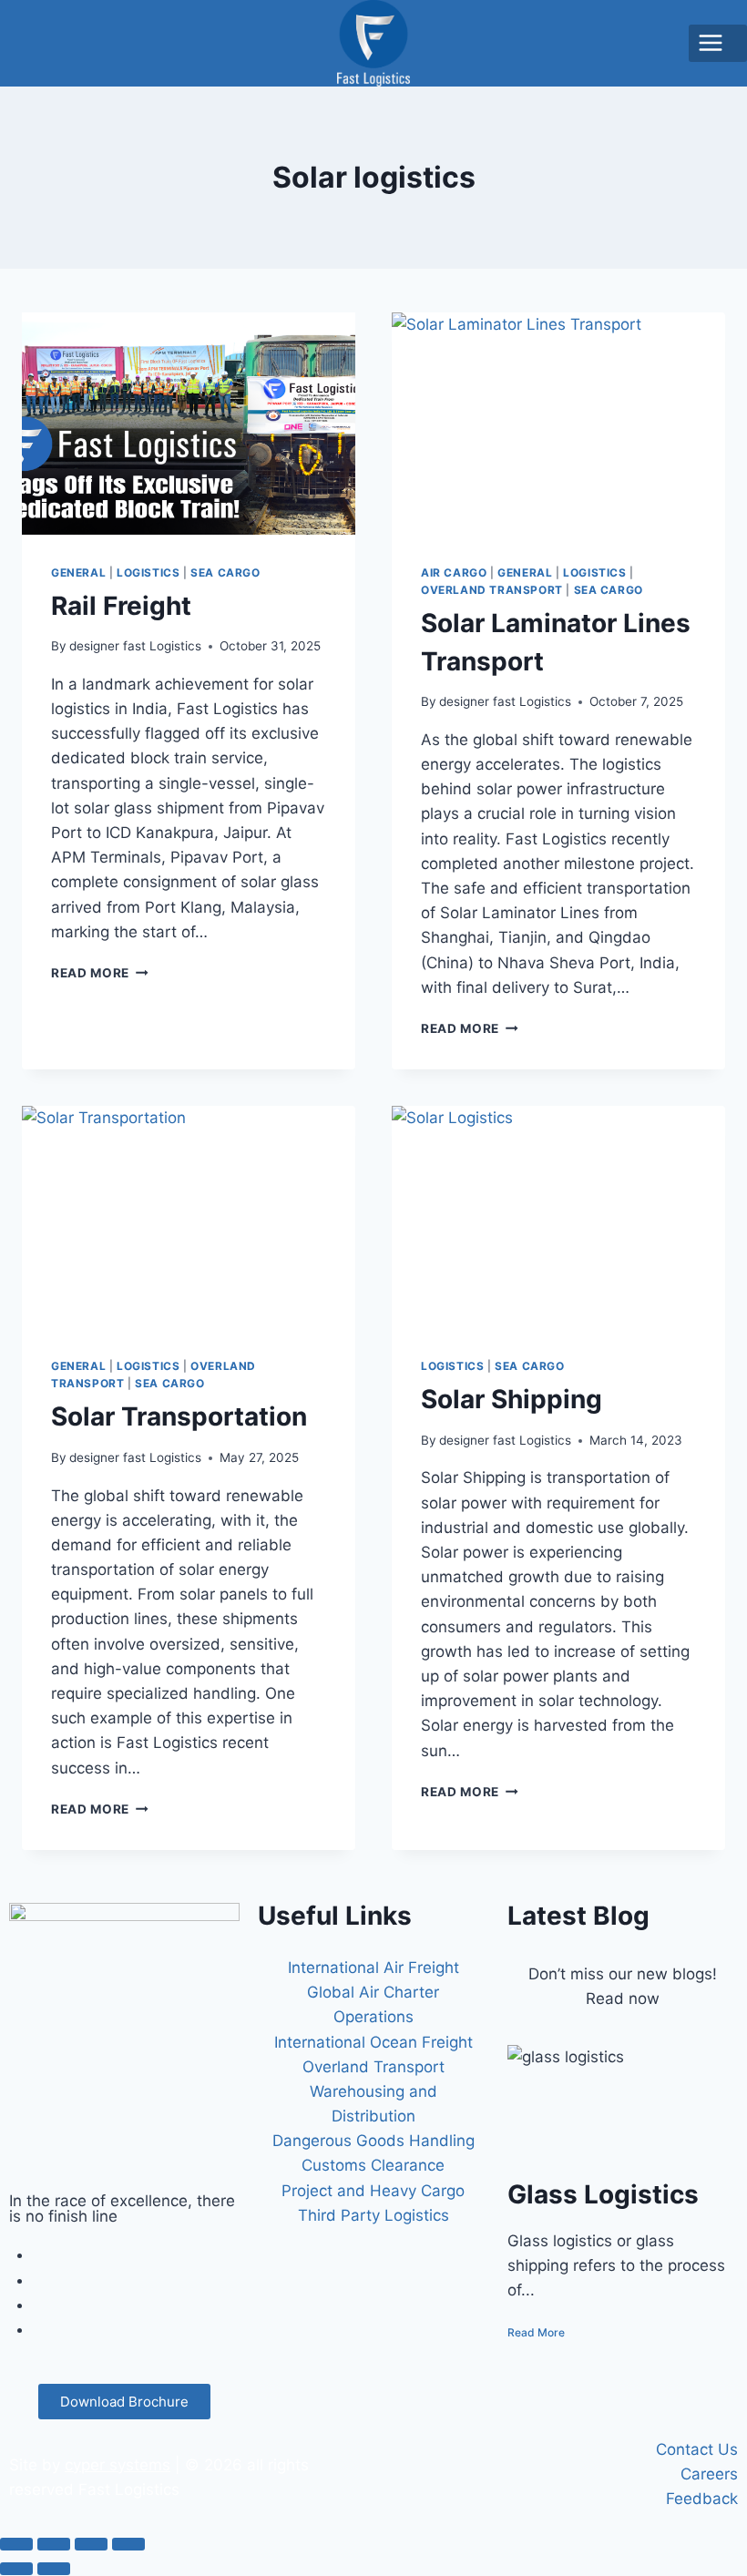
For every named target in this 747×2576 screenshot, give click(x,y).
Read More (100, 973)
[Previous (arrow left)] (16, 2569)
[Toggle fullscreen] (54, 2544)
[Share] (91, 2544)
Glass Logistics (603, 2194)
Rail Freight (121, 606)
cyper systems (118, 2465)
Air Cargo (454, 572)
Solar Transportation (179, 1416)
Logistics (148, 572)
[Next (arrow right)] (54, 2569)
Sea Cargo (225, 572)
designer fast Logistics (135, 646)
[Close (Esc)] (128, 2544)
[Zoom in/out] (16, 2544)
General (78, 572)
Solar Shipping (512, 1399)
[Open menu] (718, 43)
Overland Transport (492, 590)
